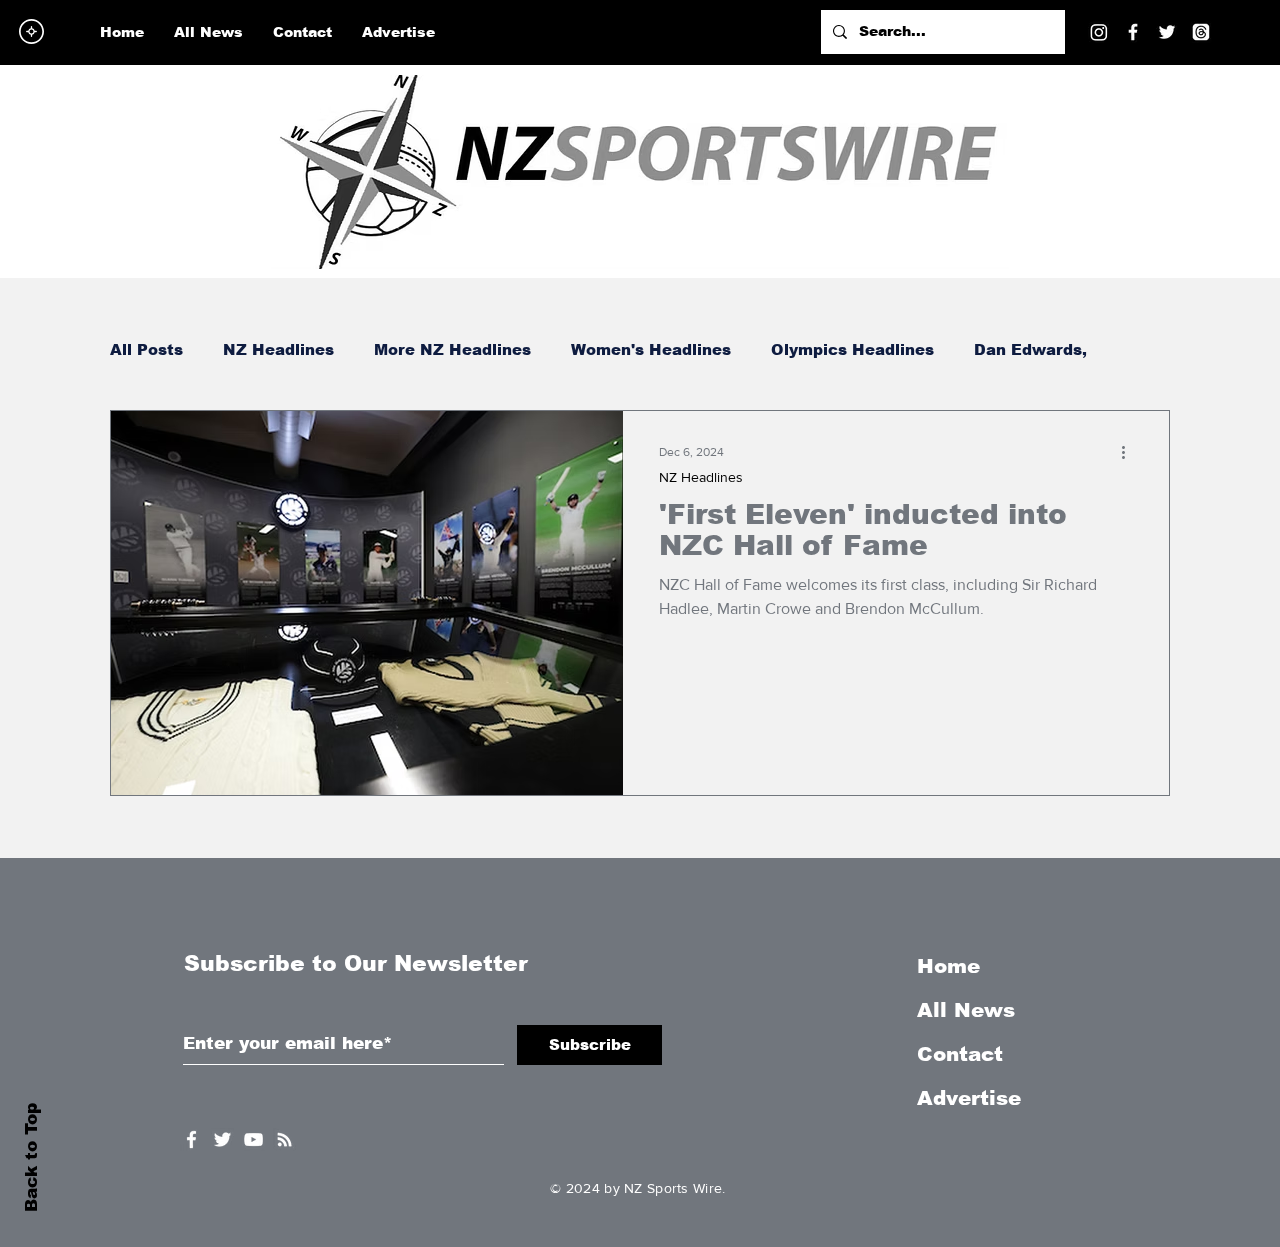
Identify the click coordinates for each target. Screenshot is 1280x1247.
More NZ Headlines (452, 349)
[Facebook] (1133, 32)
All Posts (146, 349)
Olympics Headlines (852, 349)
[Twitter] (1167, 32)
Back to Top (31, 1157)
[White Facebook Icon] (191, 1139)
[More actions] (1130, 452)
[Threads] (1201, 32)
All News (966, 1010)
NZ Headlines (278, 349)
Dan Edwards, (1030, 349)
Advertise (969, 1098)
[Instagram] (1099, 32)
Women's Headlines (651, 349)
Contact (960, 1054)
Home (948, 966)
